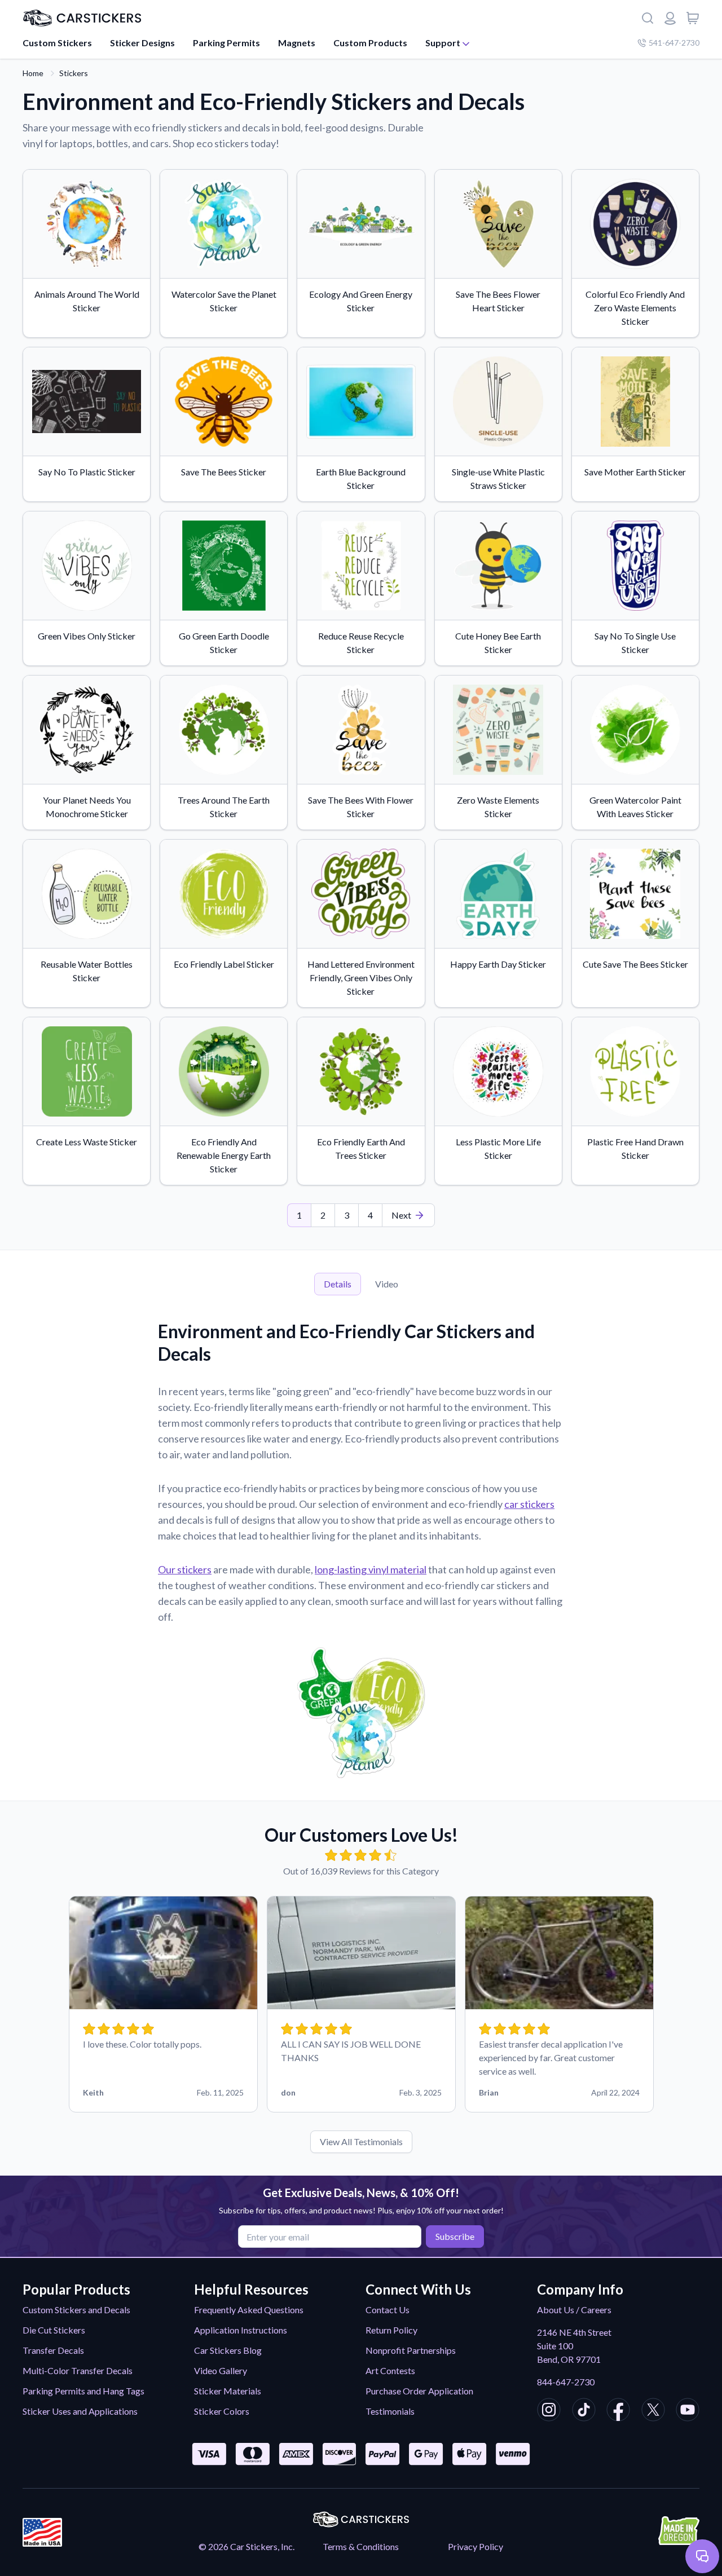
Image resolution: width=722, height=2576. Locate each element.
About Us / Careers (574, 2310)
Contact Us (388, 2310)
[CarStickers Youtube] (688, 2411)
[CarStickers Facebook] (618, 2411)
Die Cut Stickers (54, 2330)
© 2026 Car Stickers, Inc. (246, 2546)
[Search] (648, 18)
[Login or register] (670, 18)
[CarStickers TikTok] (584, 2411)
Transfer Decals (53, 2350)
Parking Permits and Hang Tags (83, 2391)
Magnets (297, 43)
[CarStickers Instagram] (549, 2411)
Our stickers (185, 1569)
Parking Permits (226, 43)
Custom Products (370, 43)
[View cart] (693, 18)
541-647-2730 (674, 43)
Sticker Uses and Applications (80, 2411)
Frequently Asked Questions (249, 2310)
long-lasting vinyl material (371, 1569)
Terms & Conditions (361, 2546)
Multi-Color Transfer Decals (78, 2370)
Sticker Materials (228, 2391)
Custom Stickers (57, 43)
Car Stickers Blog (228, 2350)
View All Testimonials (361, 2141)
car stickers (529, 1504)
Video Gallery (221, 2370)
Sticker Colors (222, 2411)
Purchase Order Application (419, 2391)
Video (387, 1284)
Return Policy (391, 2330)
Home (33, 73)
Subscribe (455, 2236)
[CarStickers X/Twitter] (653, 2411)
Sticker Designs (142, 43)
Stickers (74, 73)
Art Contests (390, 2370)
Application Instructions (241, 2330)
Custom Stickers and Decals (76, 2310)
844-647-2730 (566, 2382)
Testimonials (390, 2411)
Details (338, 1284)
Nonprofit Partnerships (411, 2350)
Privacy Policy (476, 2546)
